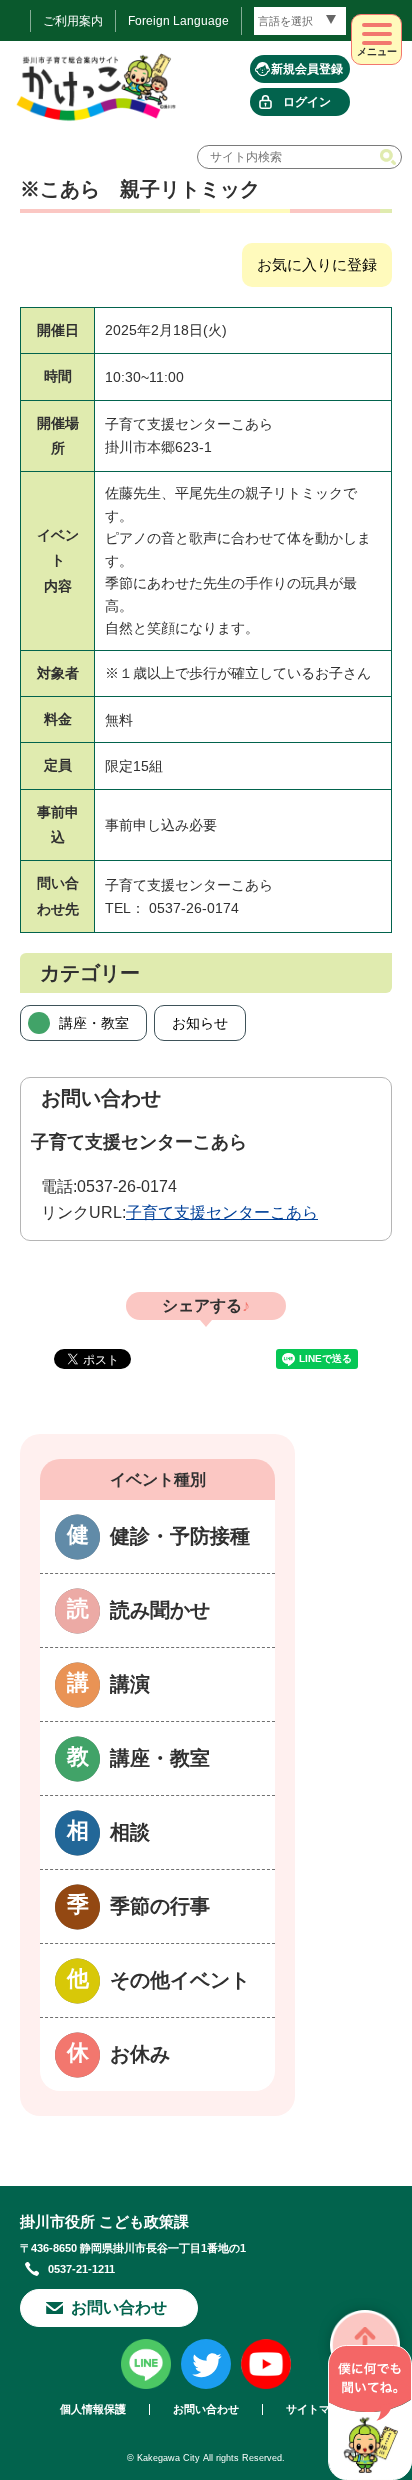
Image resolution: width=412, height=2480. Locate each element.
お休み (140, 2054)
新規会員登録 (307, 69)
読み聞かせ (160, 1610)
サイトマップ (319, 2409)
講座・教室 (94, 1023)
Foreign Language (178, 21)
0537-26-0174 (127, 1186)
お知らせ (200, 1023)
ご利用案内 (73, 21)
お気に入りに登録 (317, 264)
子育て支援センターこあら (222, 1212)
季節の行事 (160, 1906)
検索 (390, 157)
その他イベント (180, 1980)
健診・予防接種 (180, 1536)
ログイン (307, 102)
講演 (130, 1684)
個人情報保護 (93, 2409)
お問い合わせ (119, 2307)
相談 (130, 1832)
